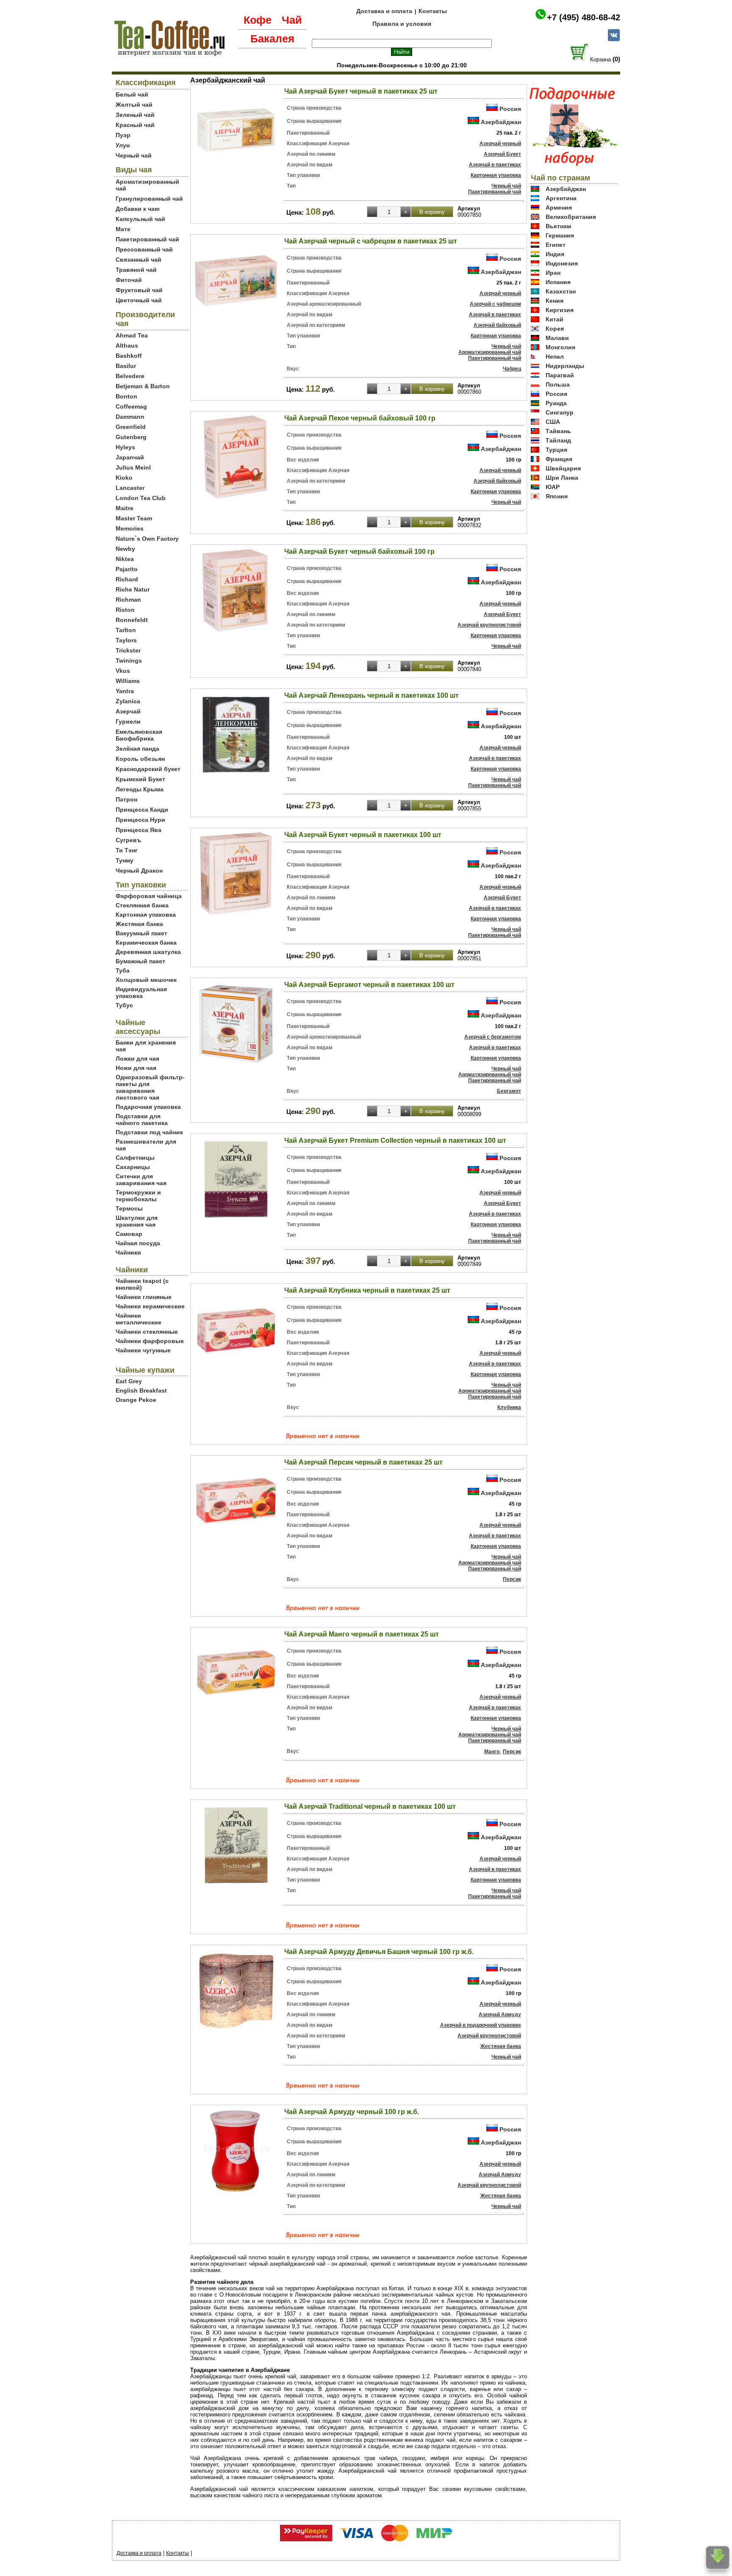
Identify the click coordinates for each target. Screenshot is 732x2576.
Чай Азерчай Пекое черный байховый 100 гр (360, 418)
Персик (512, 1579)
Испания (558, 282)
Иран (553, 273)
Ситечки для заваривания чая (141, 1180)
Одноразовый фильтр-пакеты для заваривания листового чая (150, 1087)
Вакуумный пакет (141, 933)
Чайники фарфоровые (150, 1341)
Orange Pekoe (136, 1400)
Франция (559, 459)
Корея (555, 329)
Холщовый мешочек (146, 980)
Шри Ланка (562, 478)
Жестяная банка (139, 924)
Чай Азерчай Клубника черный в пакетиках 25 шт (367, 1290)
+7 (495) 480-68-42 (584, 17)
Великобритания (571, 217)
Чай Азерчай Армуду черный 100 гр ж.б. (352, 2112)
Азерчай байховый (497, 325)
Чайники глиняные (144, 1297)
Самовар (129, 1234)
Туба (123, 970)
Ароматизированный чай (490, 352)
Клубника (509, 1407)
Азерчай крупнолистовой (489, 625)
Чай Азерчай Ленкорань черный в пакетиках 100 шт (372, 695)
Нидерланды (565, 366)
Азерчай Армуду (500, 2015)
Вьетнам (558, 226)
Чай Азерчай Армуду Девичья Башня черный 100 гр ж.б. (379, 1952)
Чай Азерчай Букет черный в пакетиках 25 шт (361, 91)
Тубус (124, 1005)
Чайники (128, 1252)
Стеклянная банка (142, 905)
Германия (560, 235)
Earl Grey (129, 1381)
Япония (557, 496)
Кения (555, 301)
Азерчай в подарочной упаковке (481, 2025)
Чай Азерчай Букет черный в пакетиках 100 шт (363, 835)
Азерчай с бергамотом (493, 1037)
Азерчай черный (500, 144)
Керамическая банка (146, 943)
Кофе (258, 20)
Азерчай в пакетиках (495, 165)
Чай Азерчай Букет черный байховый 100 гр (359, 551)
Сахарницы (133, 1167)
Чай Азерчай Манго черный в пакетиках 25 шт (362, 1634)
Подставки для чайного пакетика (142, 1119)
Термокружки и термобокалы (138, 1196)
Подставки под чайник (149, 1132)
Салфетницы (135, 1158)
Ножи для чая (136, 1068)
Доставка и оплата (384, 11)
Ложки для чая (137, 1059)
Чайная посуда (138, 1243)
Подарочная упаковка (148, 1107)
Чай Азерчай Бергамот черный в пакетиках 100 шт (369, 985)
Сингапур (560, 412)
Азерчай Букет (502, 154)
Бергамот (509, 1091)
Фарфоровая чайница (149, 896)
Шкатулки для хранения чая (137, 1221)
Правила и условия (402, 24)
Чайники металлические (139, 1319)
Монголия (560, 347)
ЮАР (553, 487)
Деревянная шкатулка (148, 952)
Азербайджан (501, 122)
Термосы (129, 1208)
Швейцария (563, 468)
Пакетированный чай (495, 192)
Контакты (433, 11)
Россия (510, 109)
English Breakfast (141, 1390)
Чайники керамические (150, 1306)
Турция (556, 450)
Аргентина (561, 198)
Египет (556, 245)
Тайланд (558, 440)
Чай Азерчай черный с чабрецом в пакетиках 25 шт (371, 241)
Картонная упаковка (146, 915)
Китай (555, 319)
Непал (555, 357)
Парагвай (560, 375)
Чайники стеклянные (147, 1332)
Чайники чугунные (143, 1350)
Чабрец (512, 369)
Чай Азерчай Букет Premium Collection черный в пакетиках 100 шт (395, 1140)
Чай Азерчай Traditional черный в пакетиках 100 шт (370, 1806)
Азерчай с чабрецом (495, 304)
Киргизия (560, 310)
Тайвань (558, 431)
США (553, 422)
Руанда (556, 403)
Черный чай (506, 186)
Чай (292, 20)
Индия (555, 254)
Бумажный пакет (140, 961)
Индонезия (562, 263)
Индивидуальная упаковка (141, 992)
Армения (559, 207)
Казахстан (561, 291)
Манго (492, 1752)
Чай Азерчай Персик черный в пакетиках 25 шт (363, 1462)
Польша (558, 384)
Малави (557, 338)
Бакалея (272, 39)
